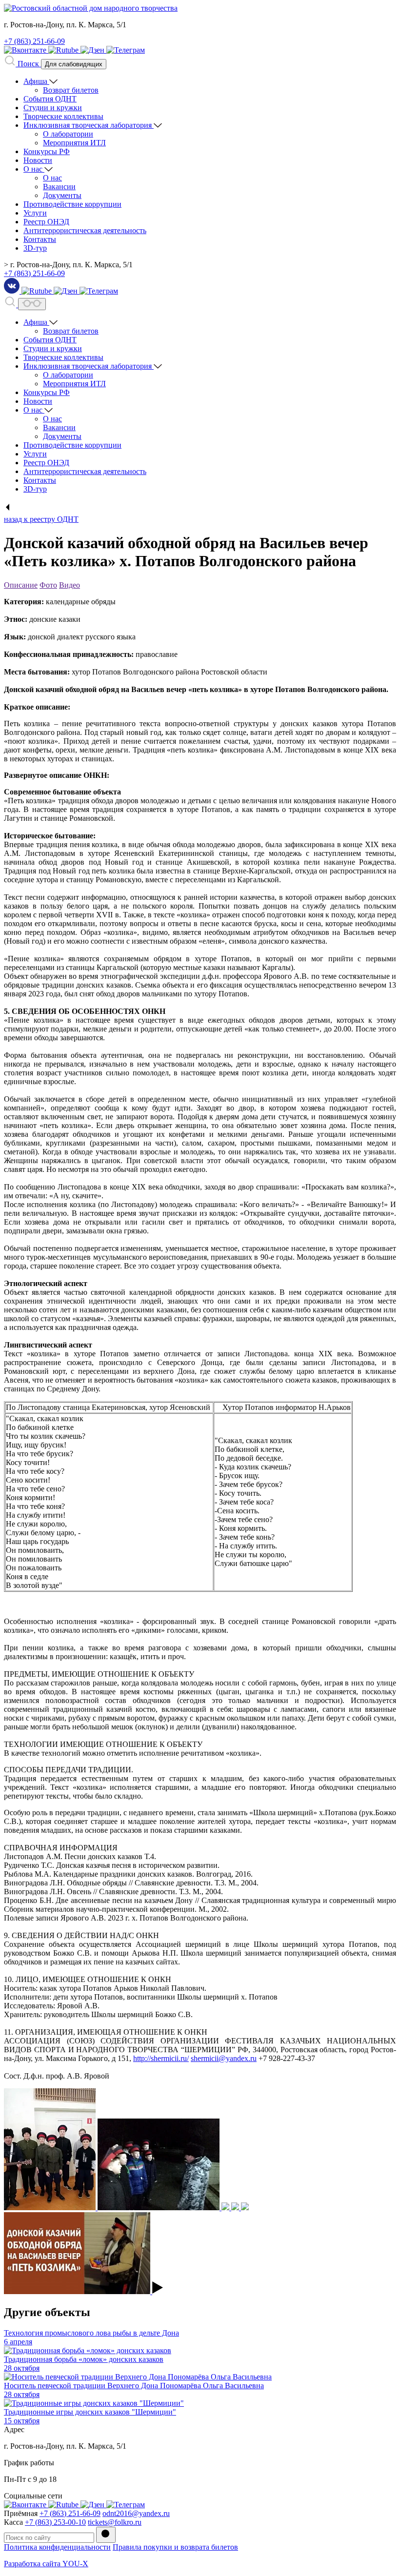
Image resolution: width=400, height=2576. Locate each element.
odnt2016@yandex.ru (136, 2513)
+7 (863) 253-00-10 (55, 2522)
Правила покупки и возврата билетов (175, 2547)
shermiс (203, 2058)
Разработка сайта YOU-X (46, 2564)
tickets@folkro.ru (115, 2522)
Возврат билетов (71, 90)
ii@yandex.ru (236, 2058)
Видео (70, 585)
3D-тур (35, 248)
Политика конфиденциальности (57, 2547)
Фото (48, 585)
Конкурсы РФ (47, 151)
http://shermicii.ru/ (161, 2058)
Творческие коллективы (63, 116)
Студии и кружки (53, 108)
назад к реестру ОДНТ (41, 519)
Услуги (35, 213)
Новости (38, 160)
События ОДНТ (50, 99)
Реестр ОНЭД (46, 222)
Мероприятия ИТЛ (74, 143)
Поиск (28, 64)
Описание (21, 585)
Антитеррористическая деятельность (85, 230)
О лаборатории (68, 134)
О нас (34, 169)
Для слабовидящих (74, 64)
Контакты (40, 239)
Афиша (36, 81)
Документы (62, 195)
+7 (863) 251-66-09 (34, 41)
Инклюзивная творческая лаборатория (89, 125)
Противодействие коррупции (72, 204)
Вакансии (59, 187)
